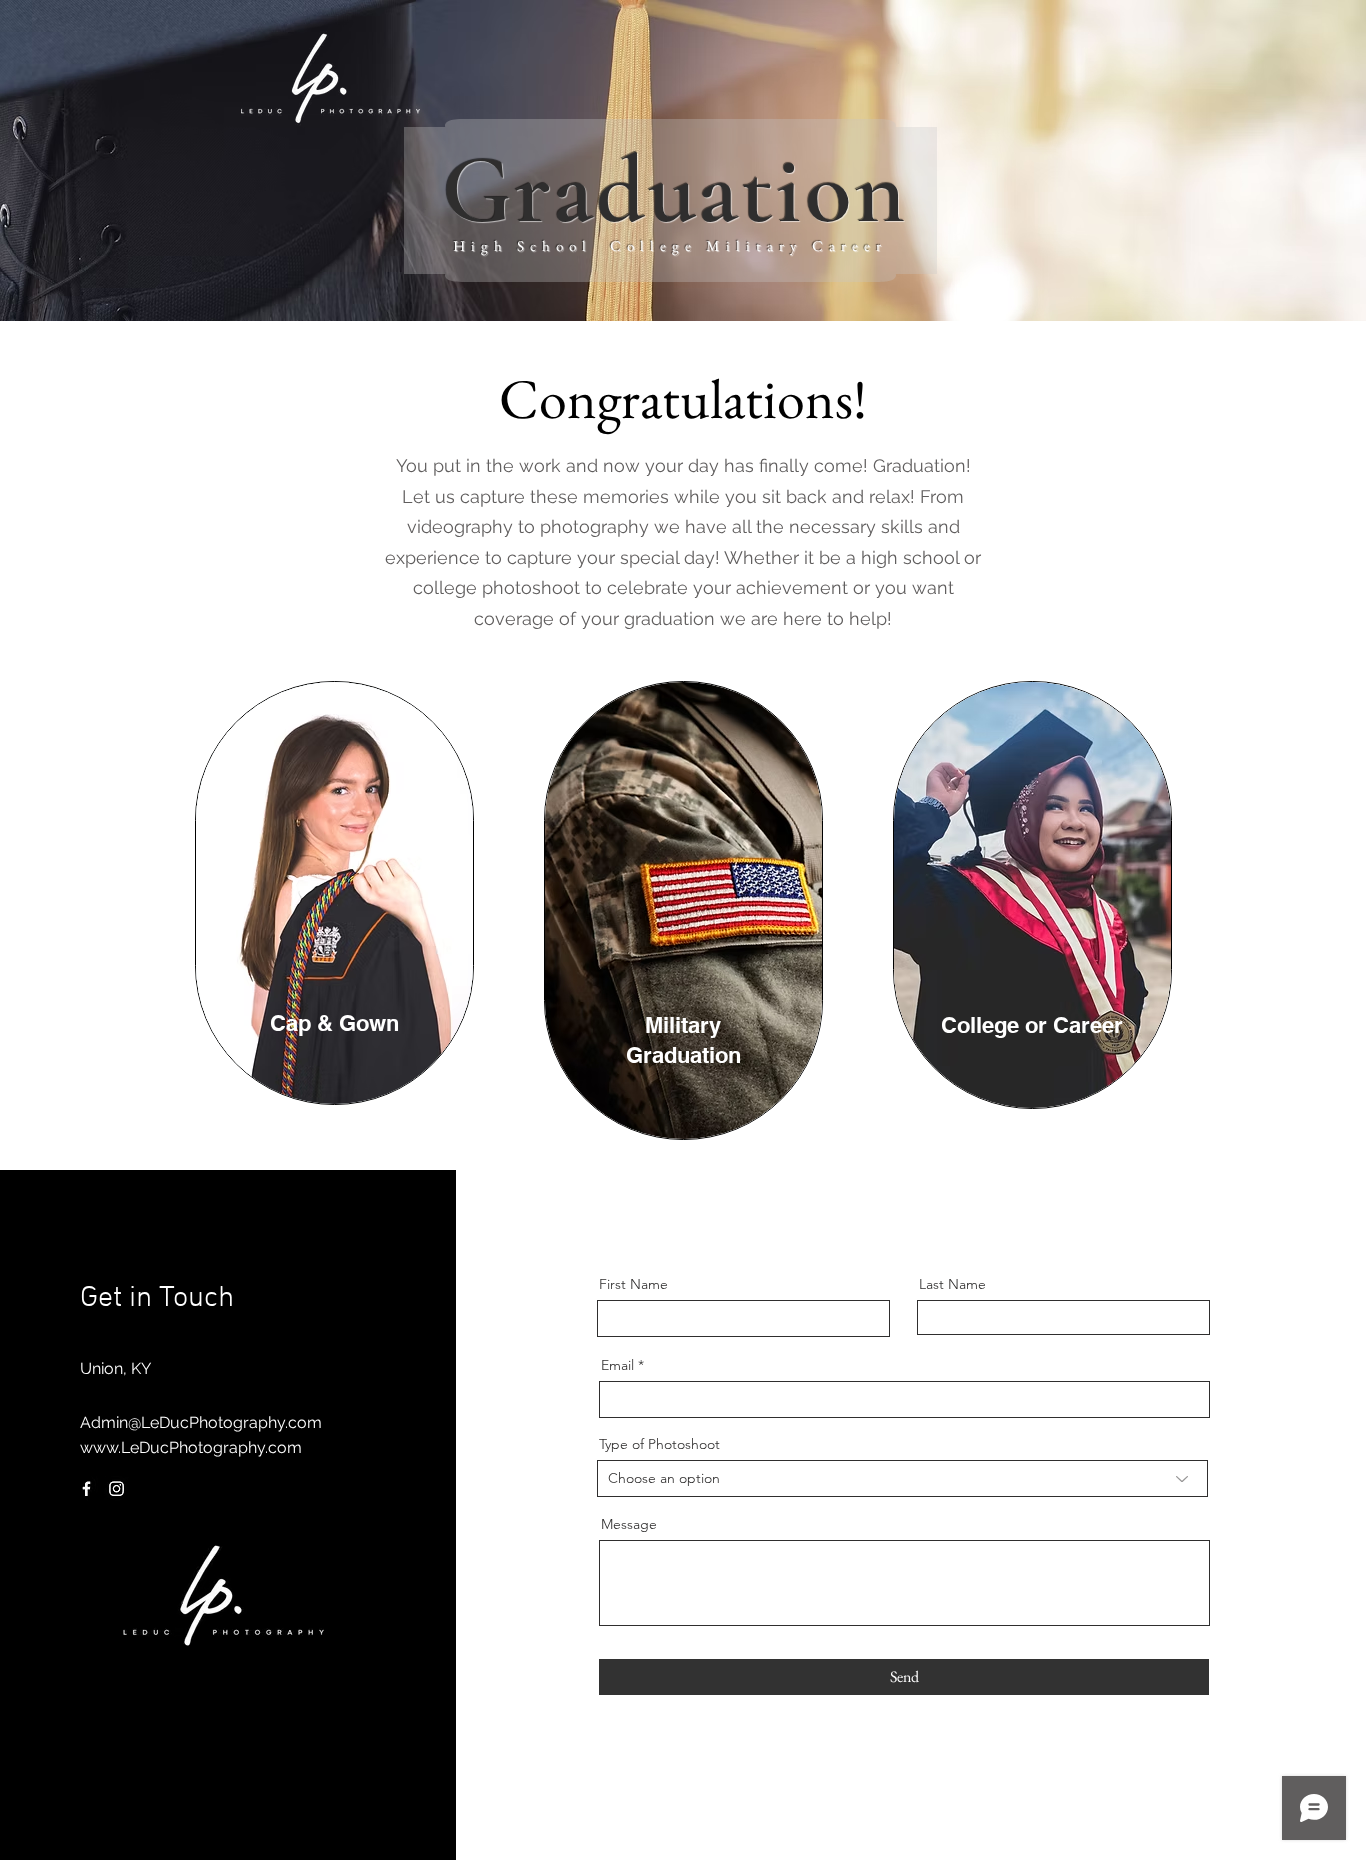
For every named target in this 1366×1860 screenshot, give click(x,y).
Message (629, 1524)
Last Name (952, 1284)
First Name (633, 1284)
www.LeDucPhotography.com (191, 1447)
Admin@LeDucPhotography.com (201, 1422)
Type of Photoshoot (659, 1444)
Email (617, 1365)
